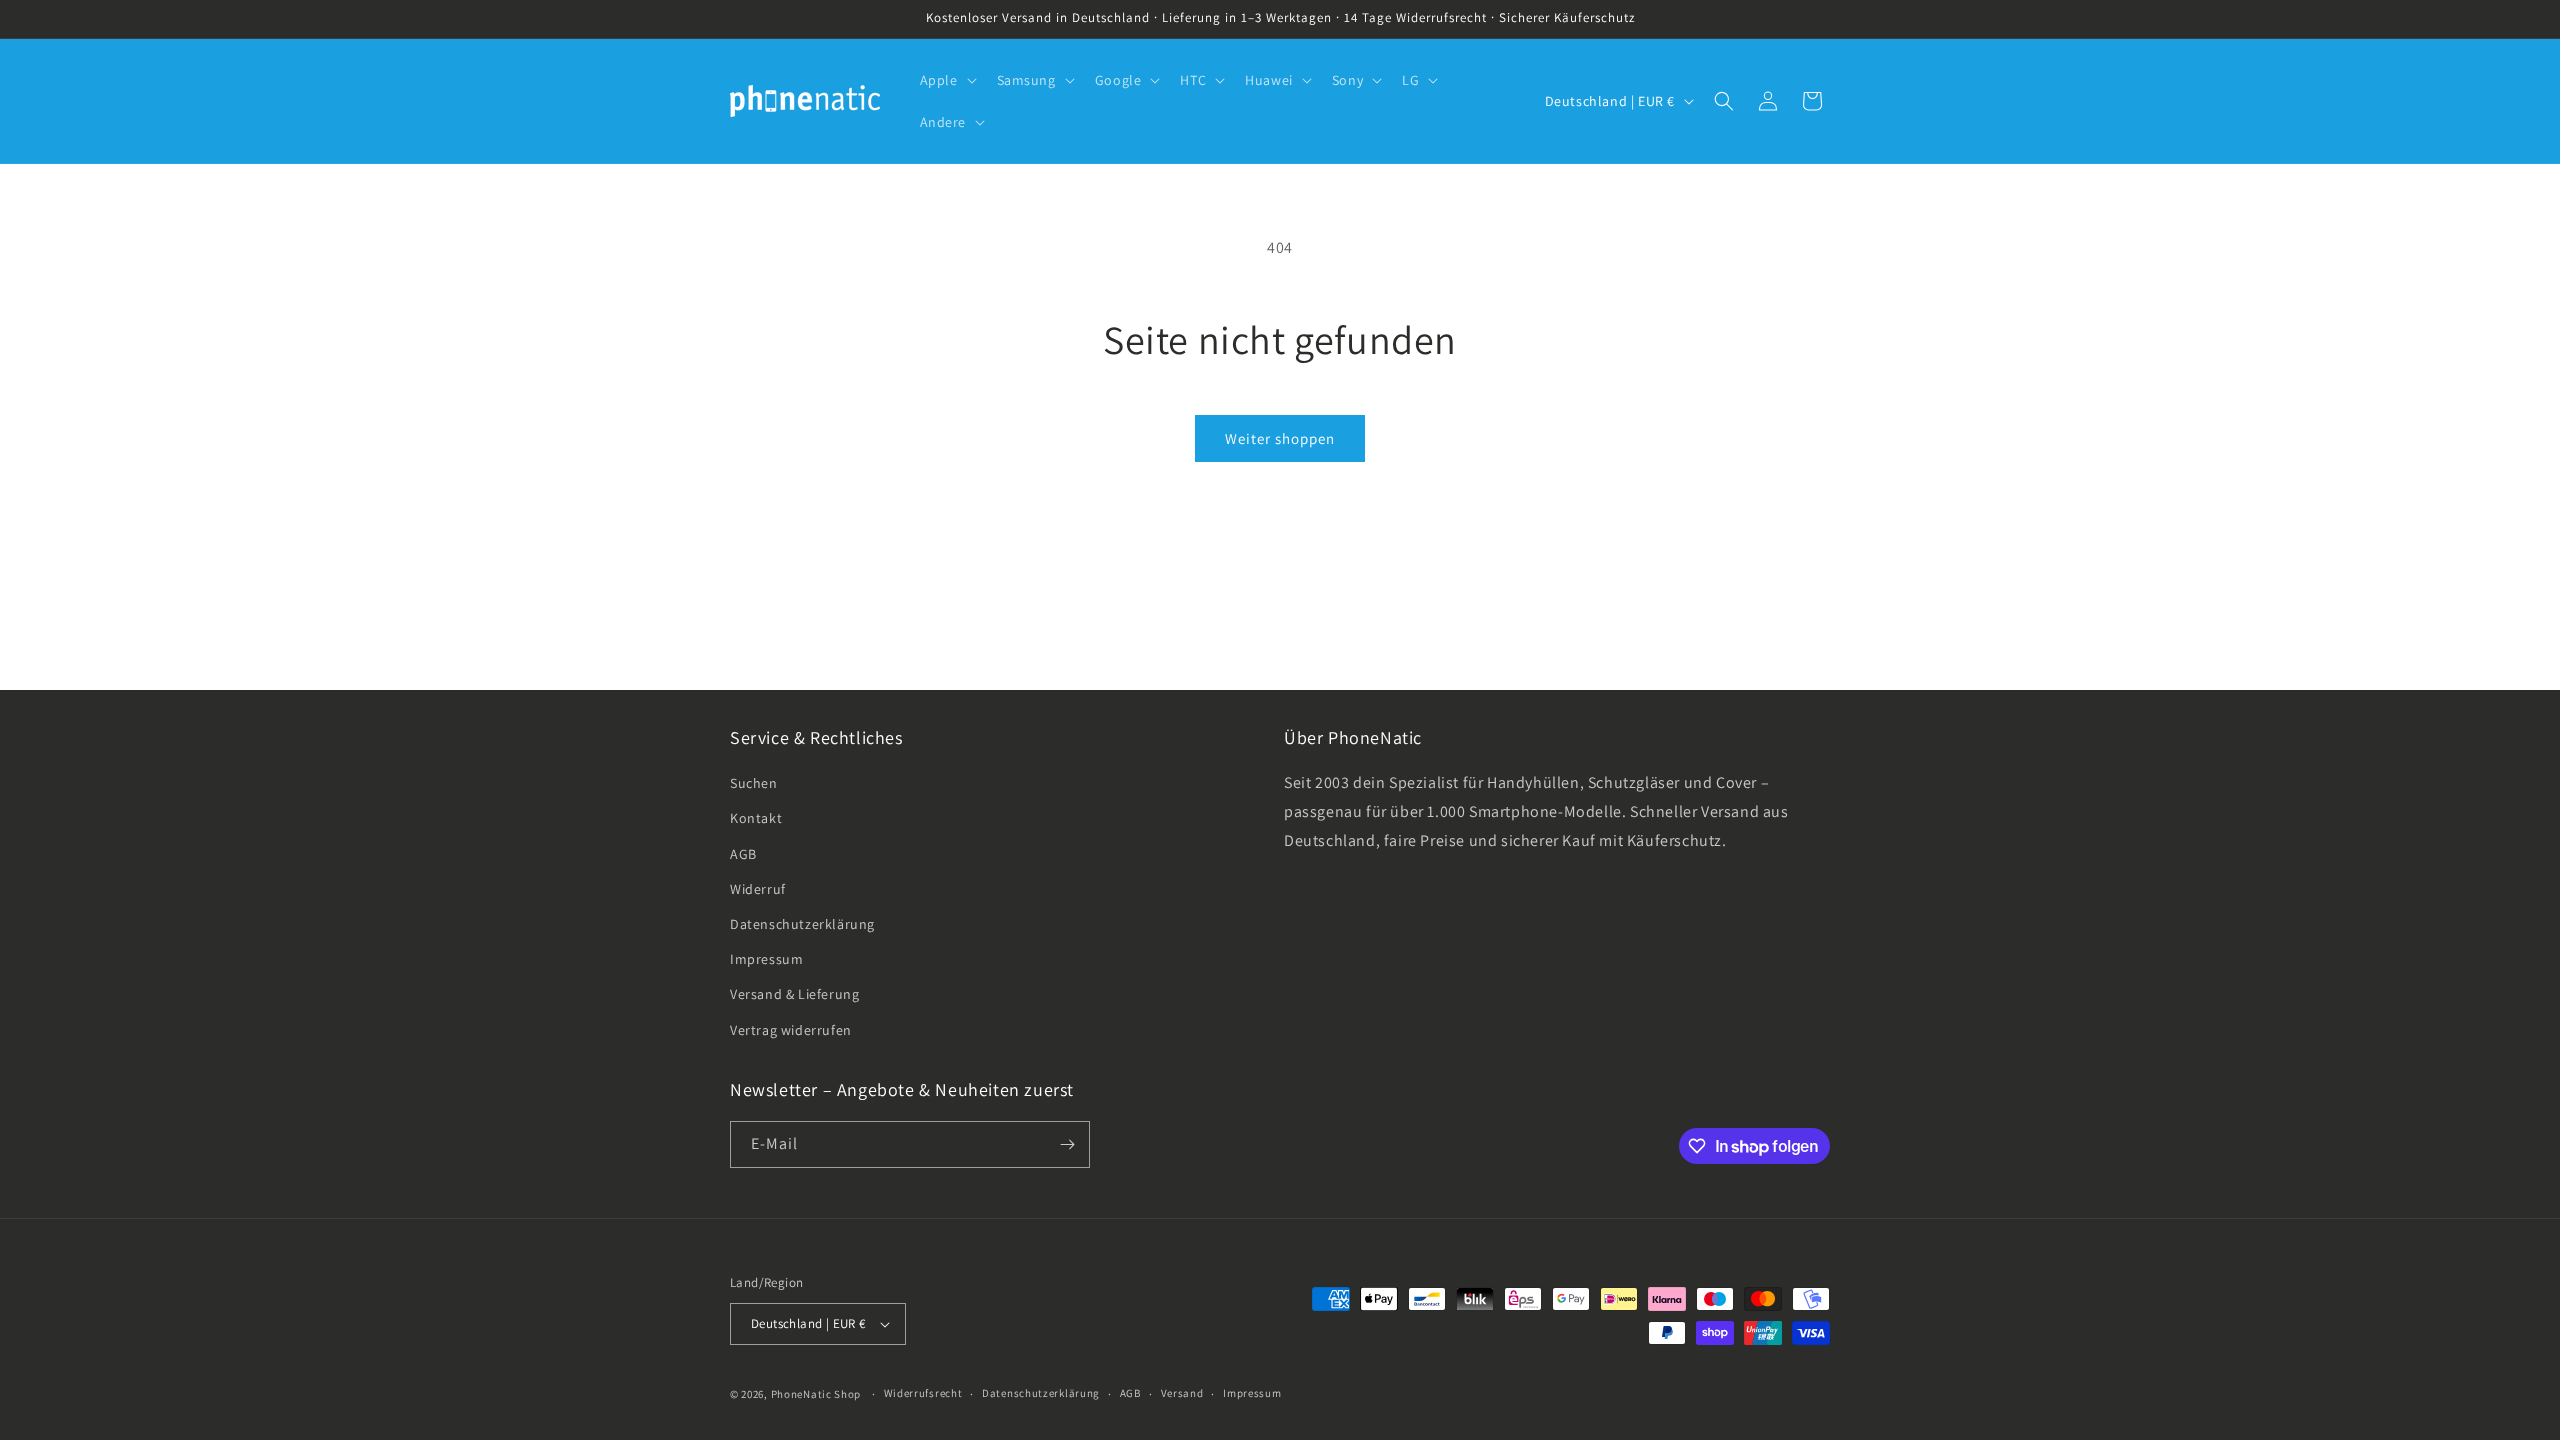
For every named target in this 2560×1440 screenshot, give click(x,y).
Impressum (766, 959)
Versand (1182, 1393)
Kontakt (756, 818)
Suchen (754, 783)
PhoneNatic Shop (816, 1394)
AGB (743, 854)
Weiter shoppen (1280, 438)
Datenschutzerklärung (802, 924)
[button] (946, 80)
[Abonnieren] (1067, 1144)
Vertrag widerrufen (791, 1030)
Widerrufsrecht (923, 1393)
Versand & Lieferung (794, 994)
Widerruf (758, 889)
